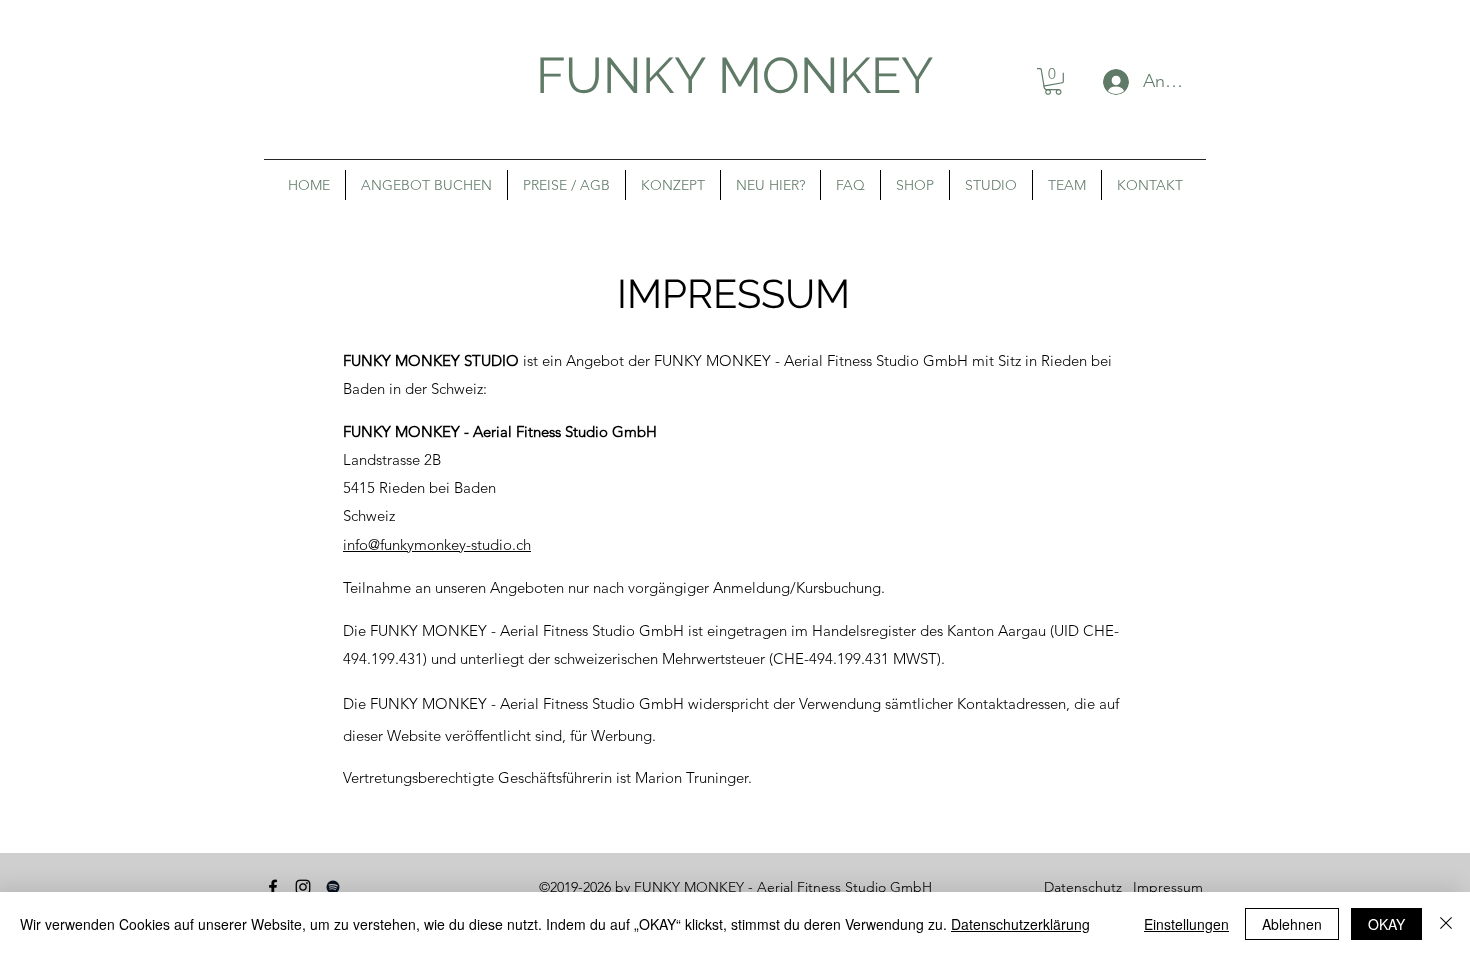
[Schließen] (1446, 924)
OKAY (1386, 924)
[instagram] (303, 887)
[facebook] (273, 887)
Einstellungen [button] (1186, 924)
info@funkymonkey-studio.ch (437, 544)
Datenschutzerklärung (1020, 924)
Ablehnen (1292, 924)
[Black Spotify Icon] (333, 887)
